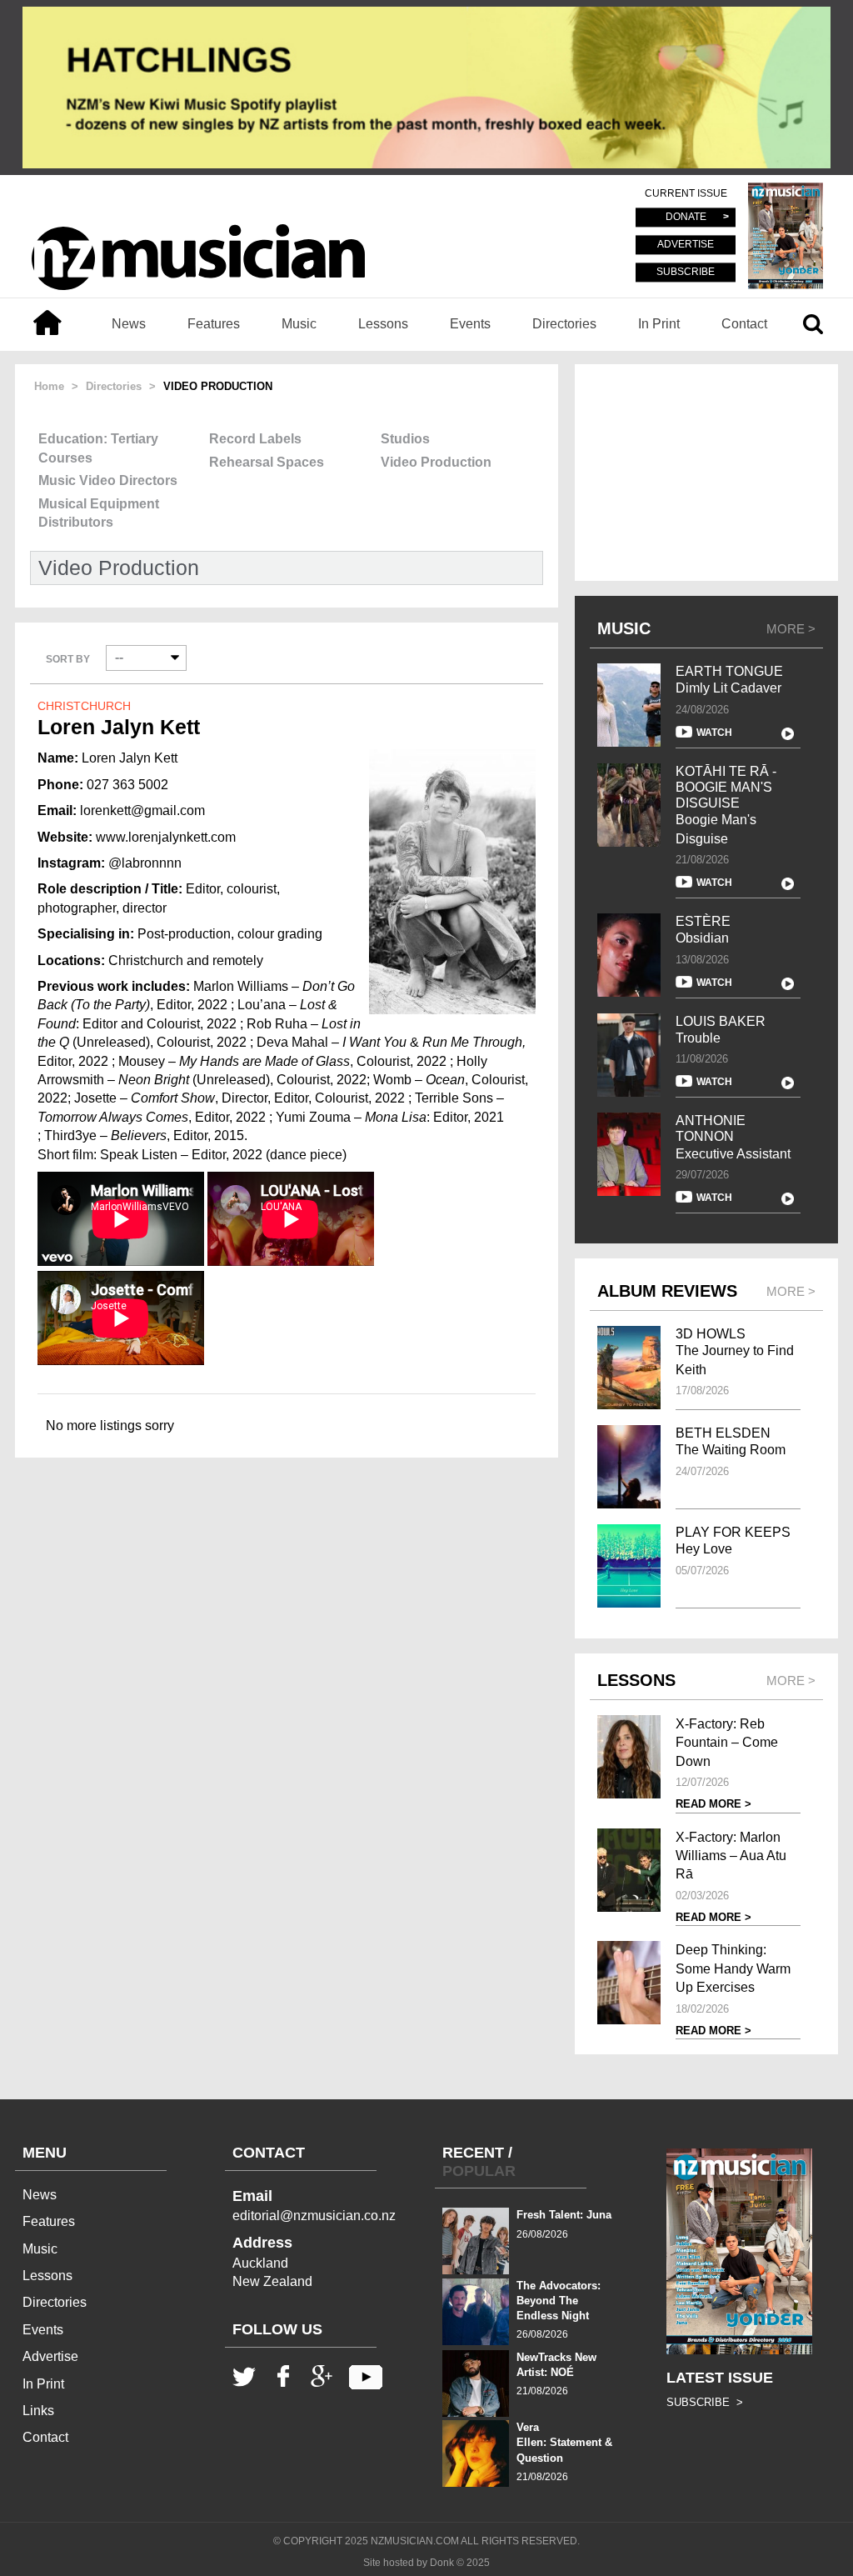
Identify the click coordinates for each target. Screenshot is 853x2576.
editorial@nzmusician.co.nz (314, 2216)
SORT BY (68, 659)
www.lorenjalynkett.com (166, 837)
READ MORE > (713, 1804)
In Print (659, 324)
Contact (744, 324)
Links (38, 2411)
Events (470, 324)
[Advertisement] (706, 473)
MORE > (791, 629)
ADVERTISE (686, 245)
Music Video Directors (108, 480)
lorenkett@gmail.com (142, 810)
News (129, 324)
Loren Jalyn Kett (119, 727)
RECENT (473, 2153)
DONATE (686, 218)
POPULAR (479, 2171)
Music (299, 324)
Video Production (436, 462)
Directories (564, 324)
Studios (405, 439)
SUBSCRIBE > (705, 2402)
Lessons (383, 324)
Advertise (50, 2356)
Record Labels (255, 439)
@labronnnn (145, 863)
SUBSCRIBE (686, 272)
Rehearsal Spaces (267, 462)
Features (214, 324)
